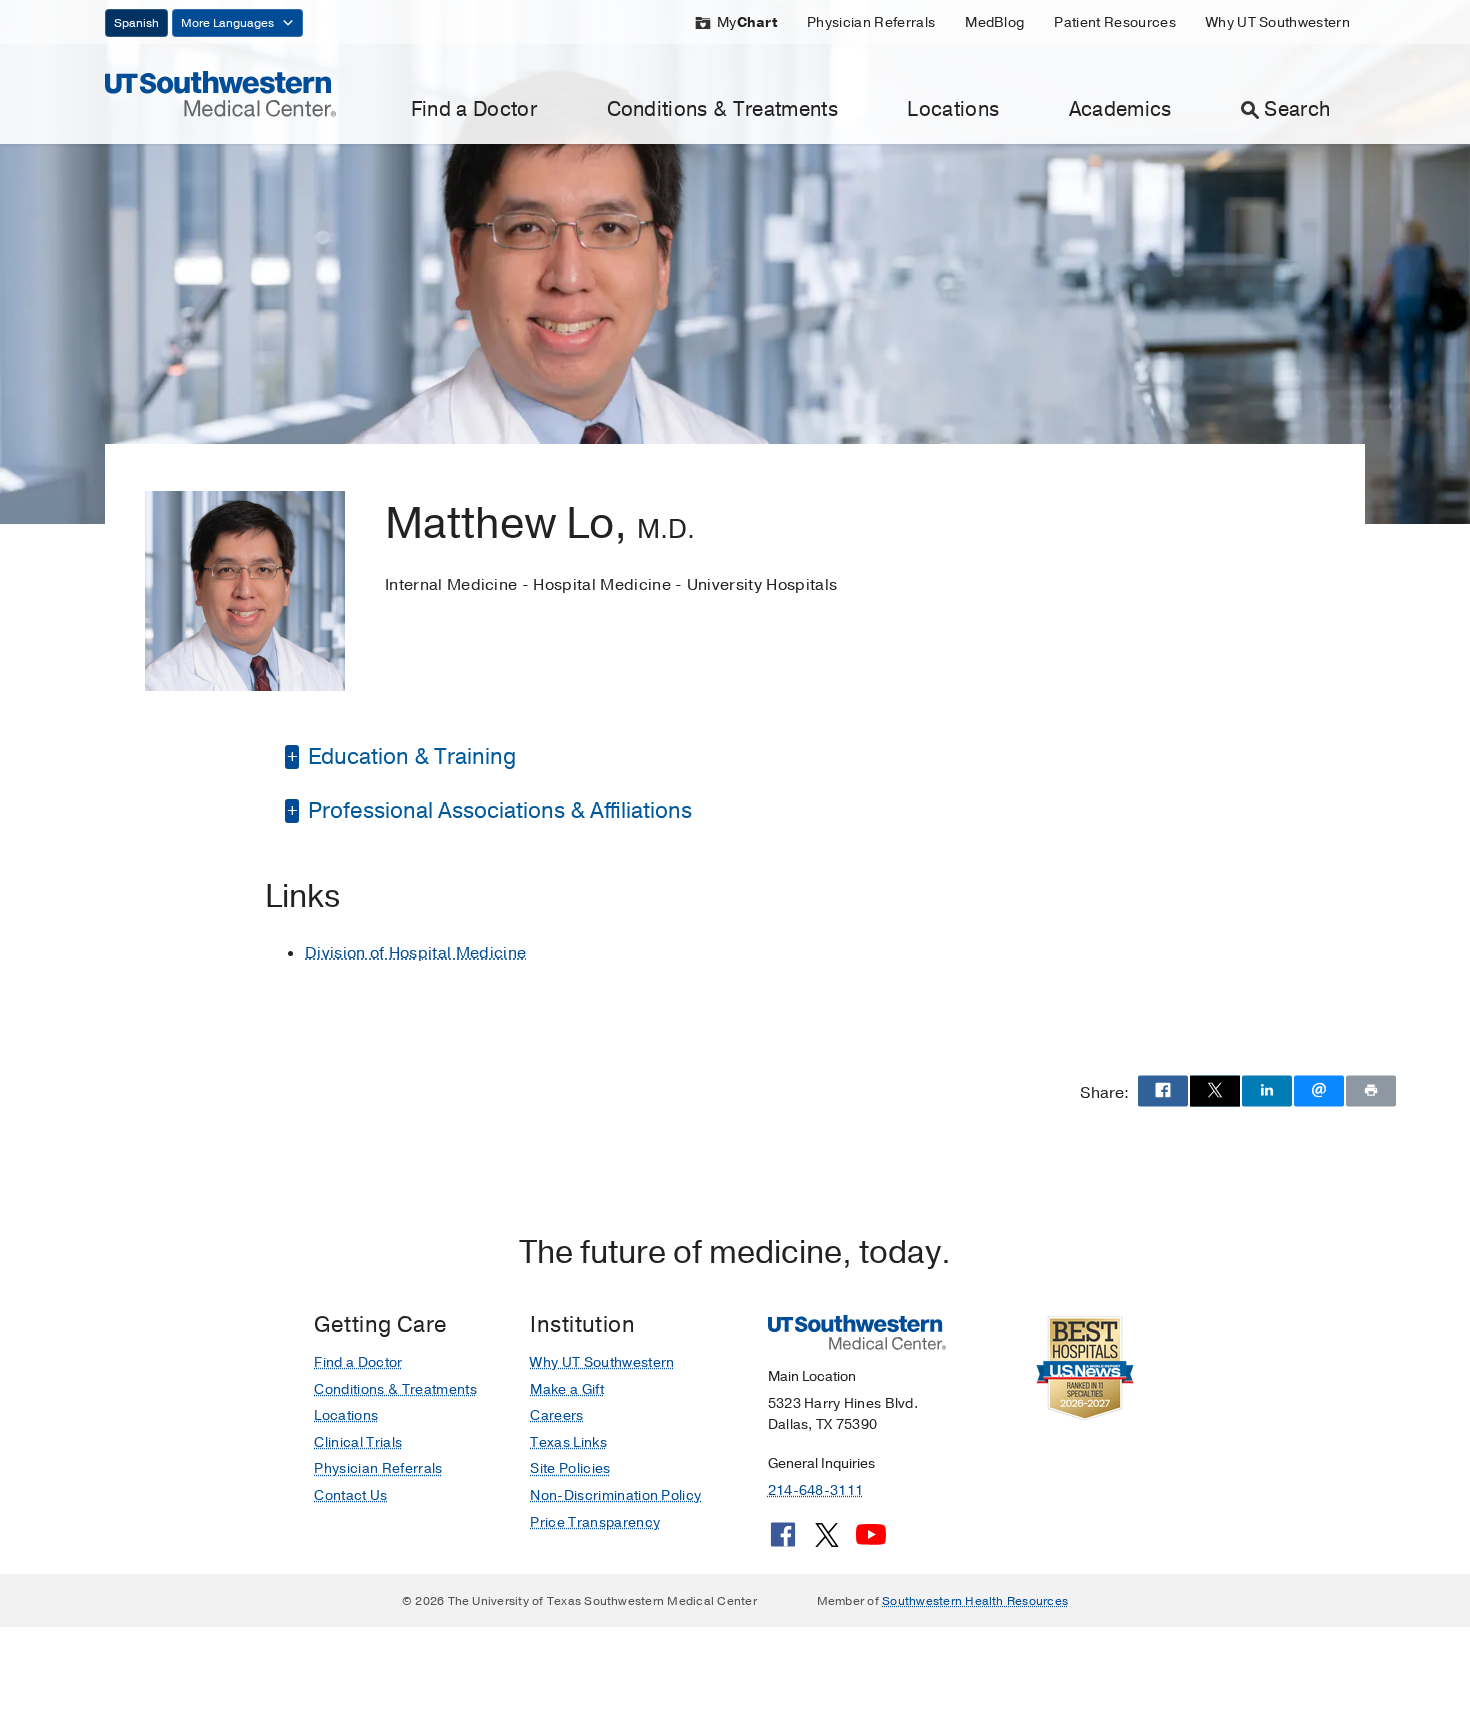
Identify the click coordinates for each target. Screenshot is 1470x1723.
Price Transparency (595, 1522)
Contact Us (350, 1495)
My (747, 22)
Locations (953, 109)
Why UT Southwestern (1278, 22)
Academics (1120, 109)
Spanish (136, 23)
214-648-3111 (815, 1490)
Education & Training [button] (409, 757)
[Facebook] (783, 1542)
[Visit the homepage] (220, 93)
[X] (827, 1542)
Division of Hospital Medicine (415, 953)
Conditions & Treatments (722, 109)
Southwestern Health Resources (975, 1601)
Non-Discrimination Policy (615, 1495)
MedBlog (994, 22)
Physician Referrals (871, 22)
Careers (556, 1415)
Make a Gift (567, 1389)
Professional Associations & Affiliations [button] (497, 811)
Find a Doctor (474, 109)
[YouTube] (871, 1542)
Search (1297, 109)
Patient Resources (1114, 22)
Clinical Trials (358, 1442)
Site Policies (570, 1468)
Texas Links (568, 1442)
